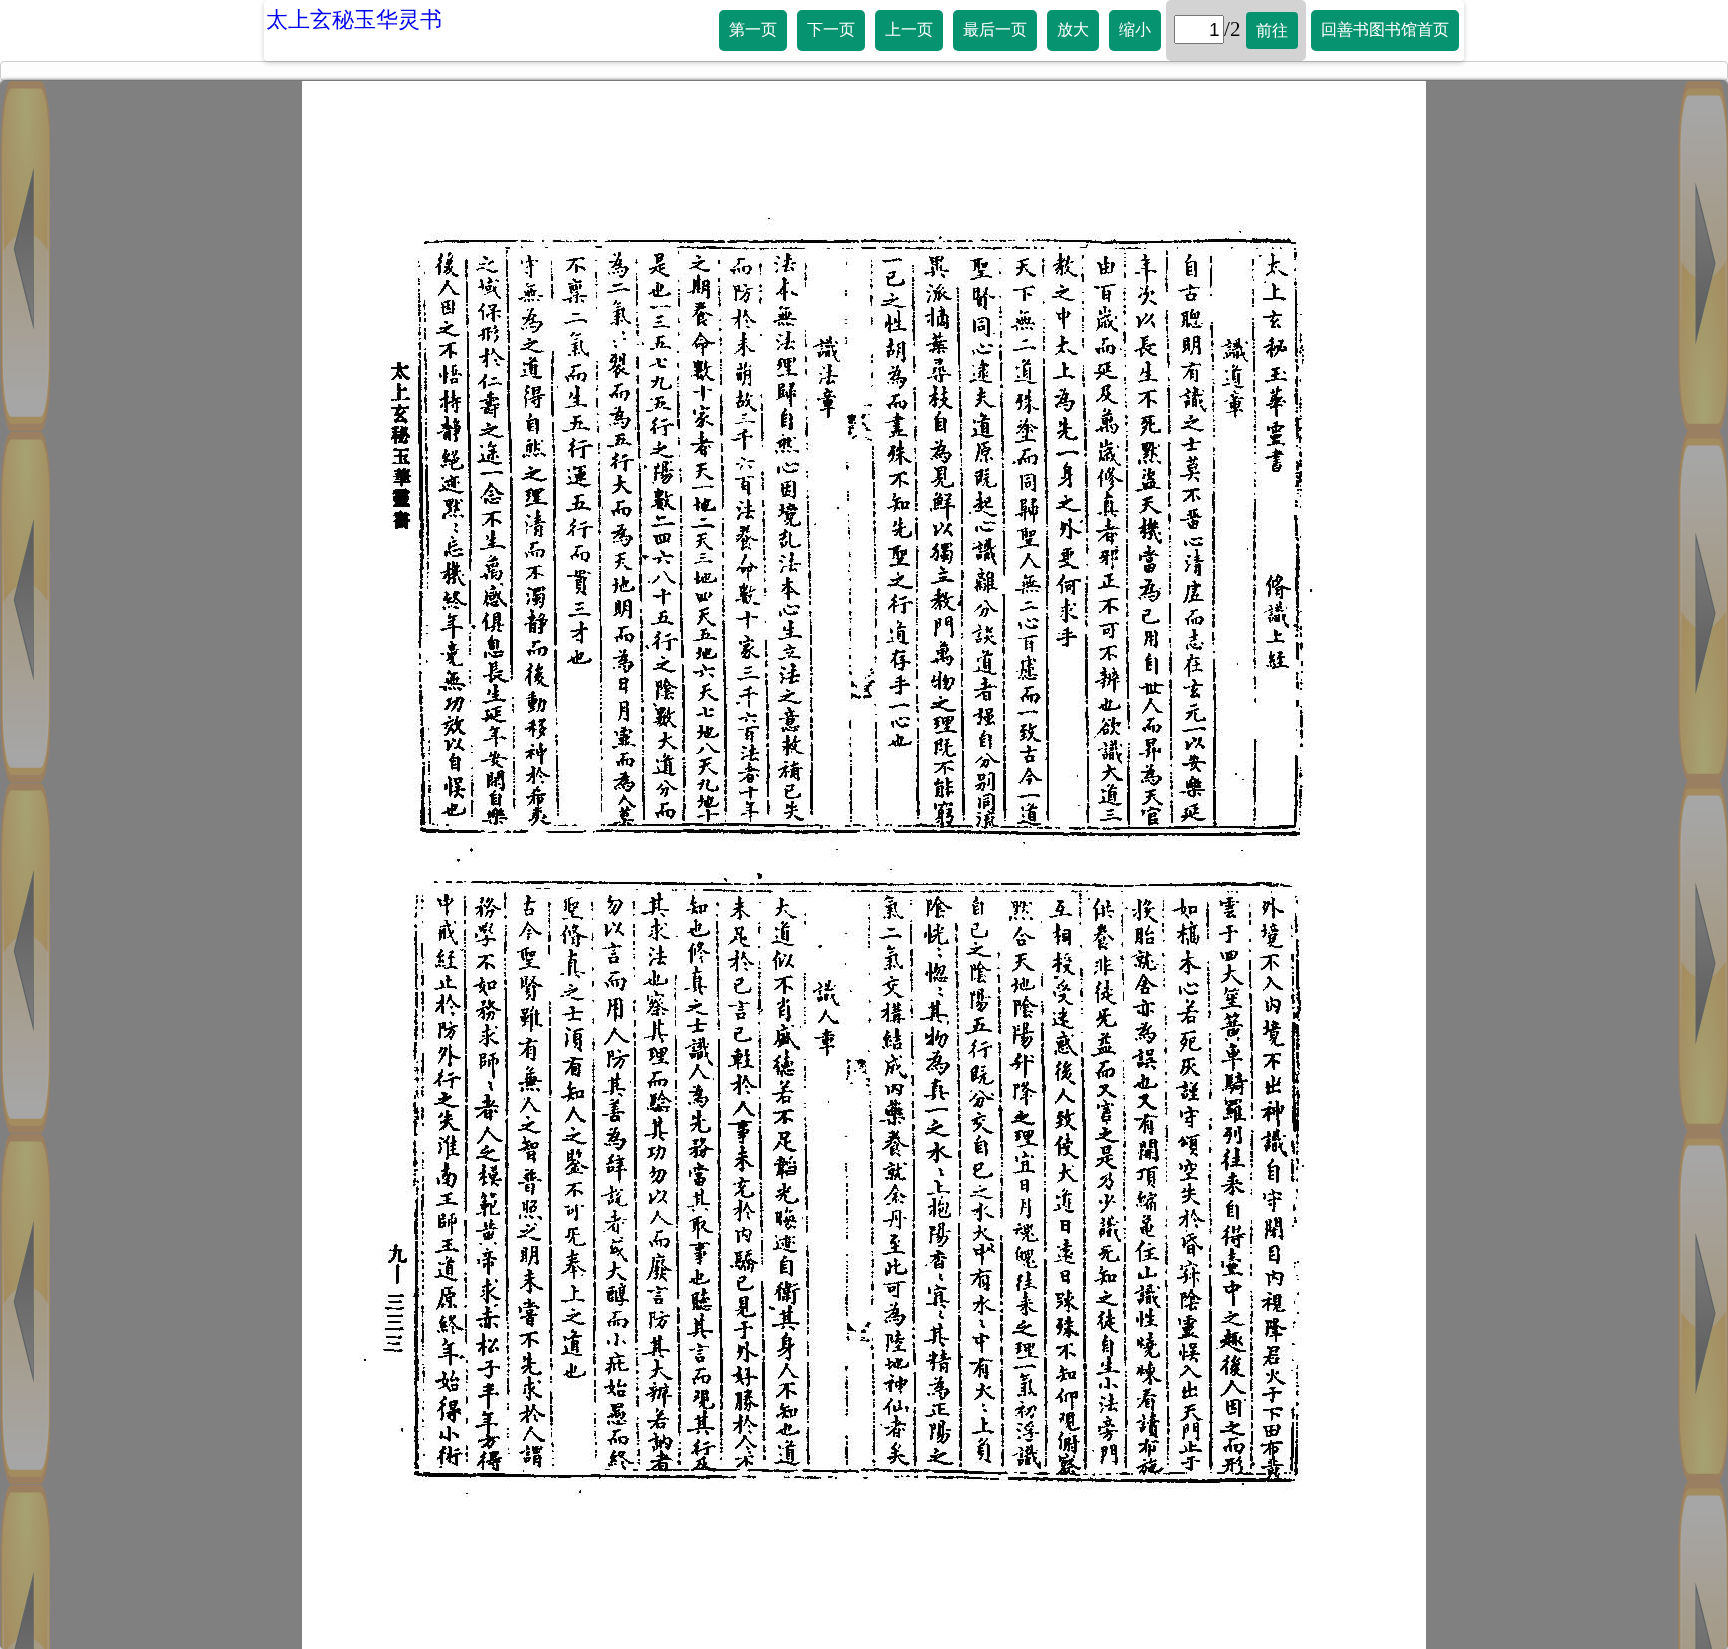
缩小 (1135, 29)
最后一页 (995, 29)
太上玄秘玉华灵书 (354, 19)
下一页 (831, 29)
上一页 (909, 29)
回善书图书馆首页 (1385, 29)
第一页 (753, 29)
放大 (1073, 29)
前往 (1272, 30)
